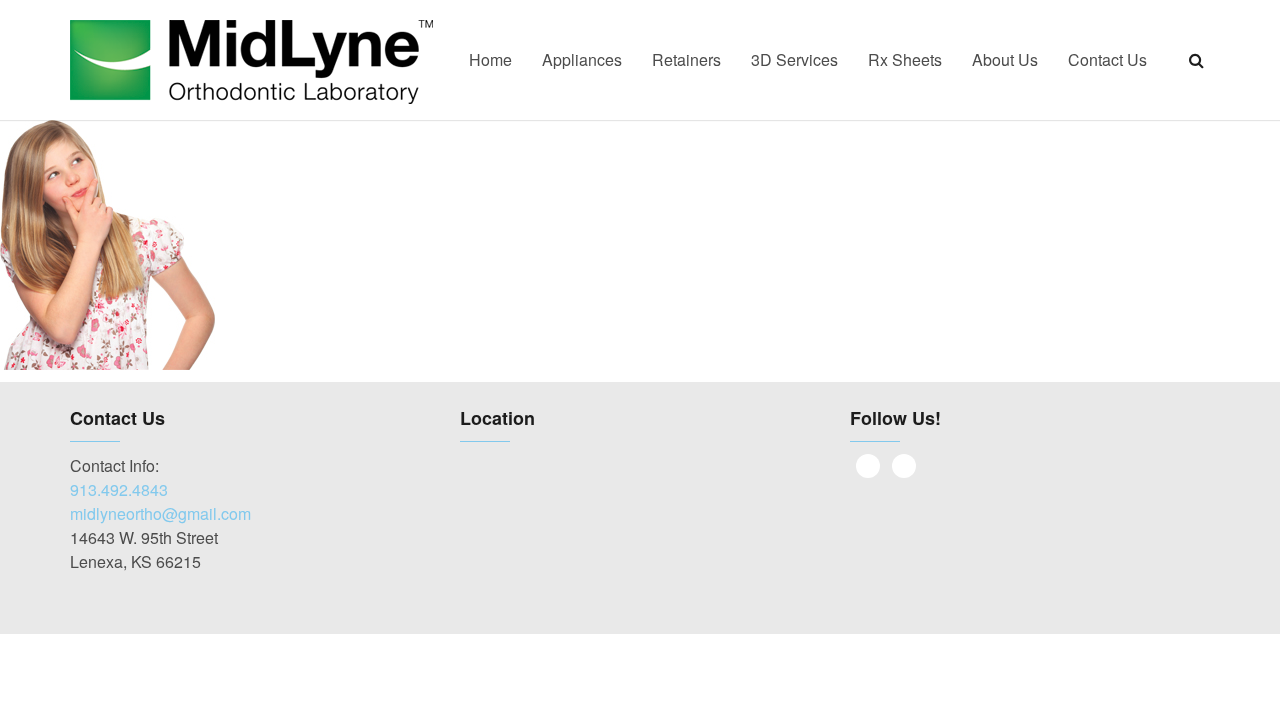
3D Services (794, 59)
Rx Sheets (905, 59)
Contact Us (1107, 59)
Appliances (582, 59)
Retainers (686, 59)
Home (490, 59)
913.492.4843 (119, 489)
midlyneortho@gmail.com (160, 513)
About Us (1005, 59)
